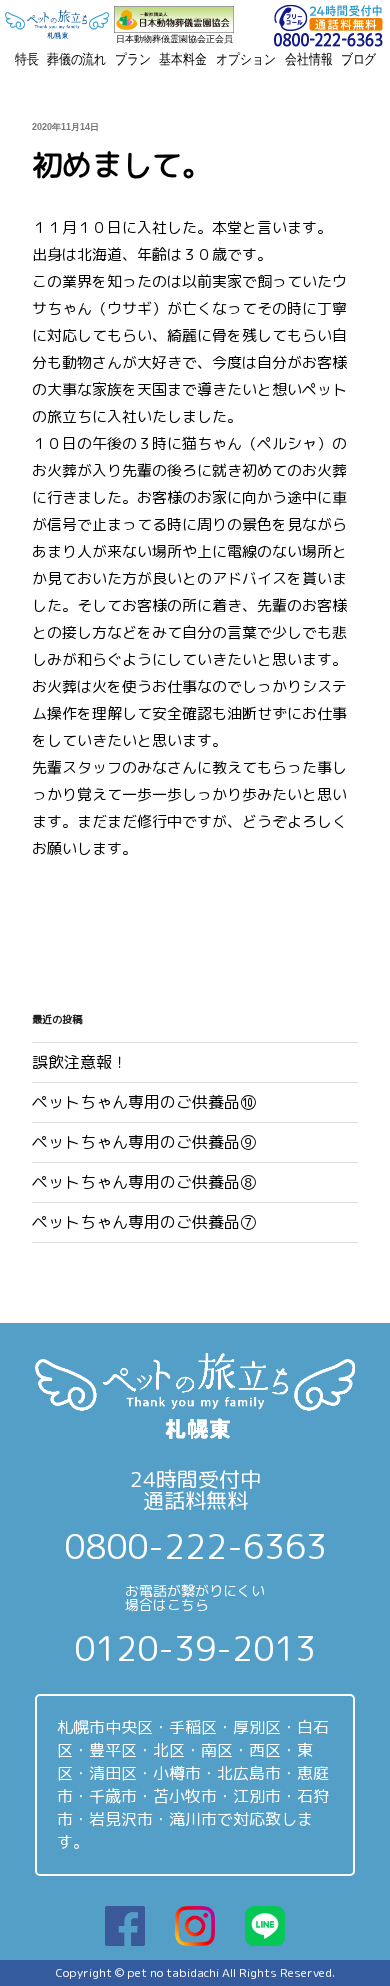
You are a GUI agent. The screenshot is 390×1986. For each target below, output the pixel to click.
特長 (27, 59)
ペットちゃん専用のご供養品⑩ (144, 1102)
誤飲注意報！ (80, 1062)
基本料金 (182, 59)
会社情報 (308, 59)
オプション (245, 59)
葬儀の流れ (76, 59)
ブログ (359, 59)
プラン (133, 59)
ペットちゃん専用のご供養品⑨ (144, 1142)
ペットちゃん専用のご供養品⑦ (144, 1222)
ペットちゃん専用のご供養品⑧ (144, 1182)
